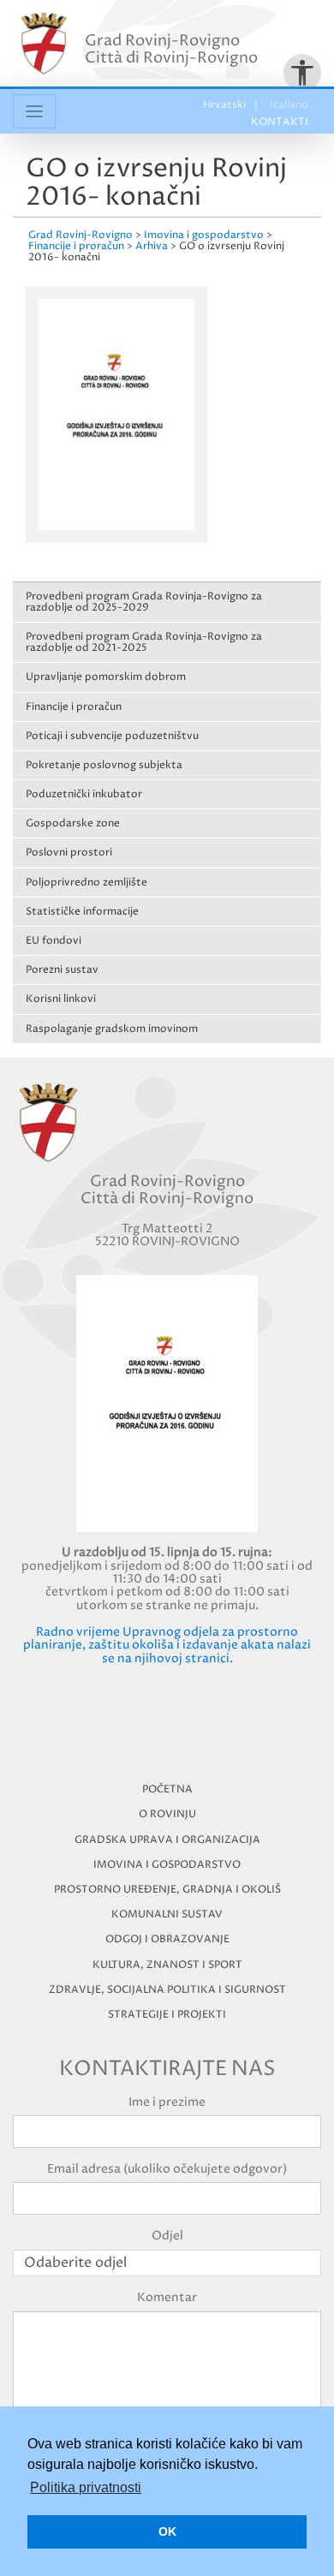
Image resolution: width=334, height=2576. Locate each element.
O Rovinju (167, 1814)
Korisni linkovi (61, 999)
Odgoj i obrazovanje (167, 1939)
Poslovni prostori (69, 853)
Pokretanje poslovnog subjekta (104, 765)
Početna (167, 1789)
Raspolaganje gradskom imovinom (112, 1029)
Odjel (167, 2236)
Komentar (167, 2297)
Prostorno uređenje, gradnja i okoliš (167, 1890)
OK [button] (167, 2531)
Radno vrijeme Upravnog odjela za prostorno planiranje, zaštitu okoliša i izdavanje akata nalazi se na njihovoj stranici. (167, 1645)
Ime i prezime (167, 2102)
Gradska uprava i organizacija (167, 1840)
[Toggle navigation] (34, 111)
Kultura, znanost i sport (167, 1965)
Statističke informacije (82, 912)
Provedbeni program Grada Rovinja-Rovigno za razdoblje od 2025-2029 (144, 602)
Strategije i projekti (167, 2015)
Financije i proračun (74, 707)
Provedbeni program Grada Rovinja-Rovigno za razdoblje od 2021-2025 (144, 642)
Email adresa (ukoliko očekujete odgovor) (167, 2169)
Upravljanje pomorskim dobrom (106, 677)
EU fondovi (54, 941)
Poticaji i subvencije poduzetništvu (112, 736)
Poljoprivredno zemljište (86, 883)
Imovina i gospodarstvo (167, 1865)
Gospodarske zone (73, 823)
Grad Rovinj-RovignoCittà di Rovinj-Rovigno (171, 49)
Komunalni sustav (167, 1914)
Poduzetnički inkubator (84, 794)
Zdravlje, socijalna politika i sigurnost (167, 1990)
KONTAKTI (280, 122)
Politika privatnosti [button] (86, 2487)
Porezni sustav (62, 970)
